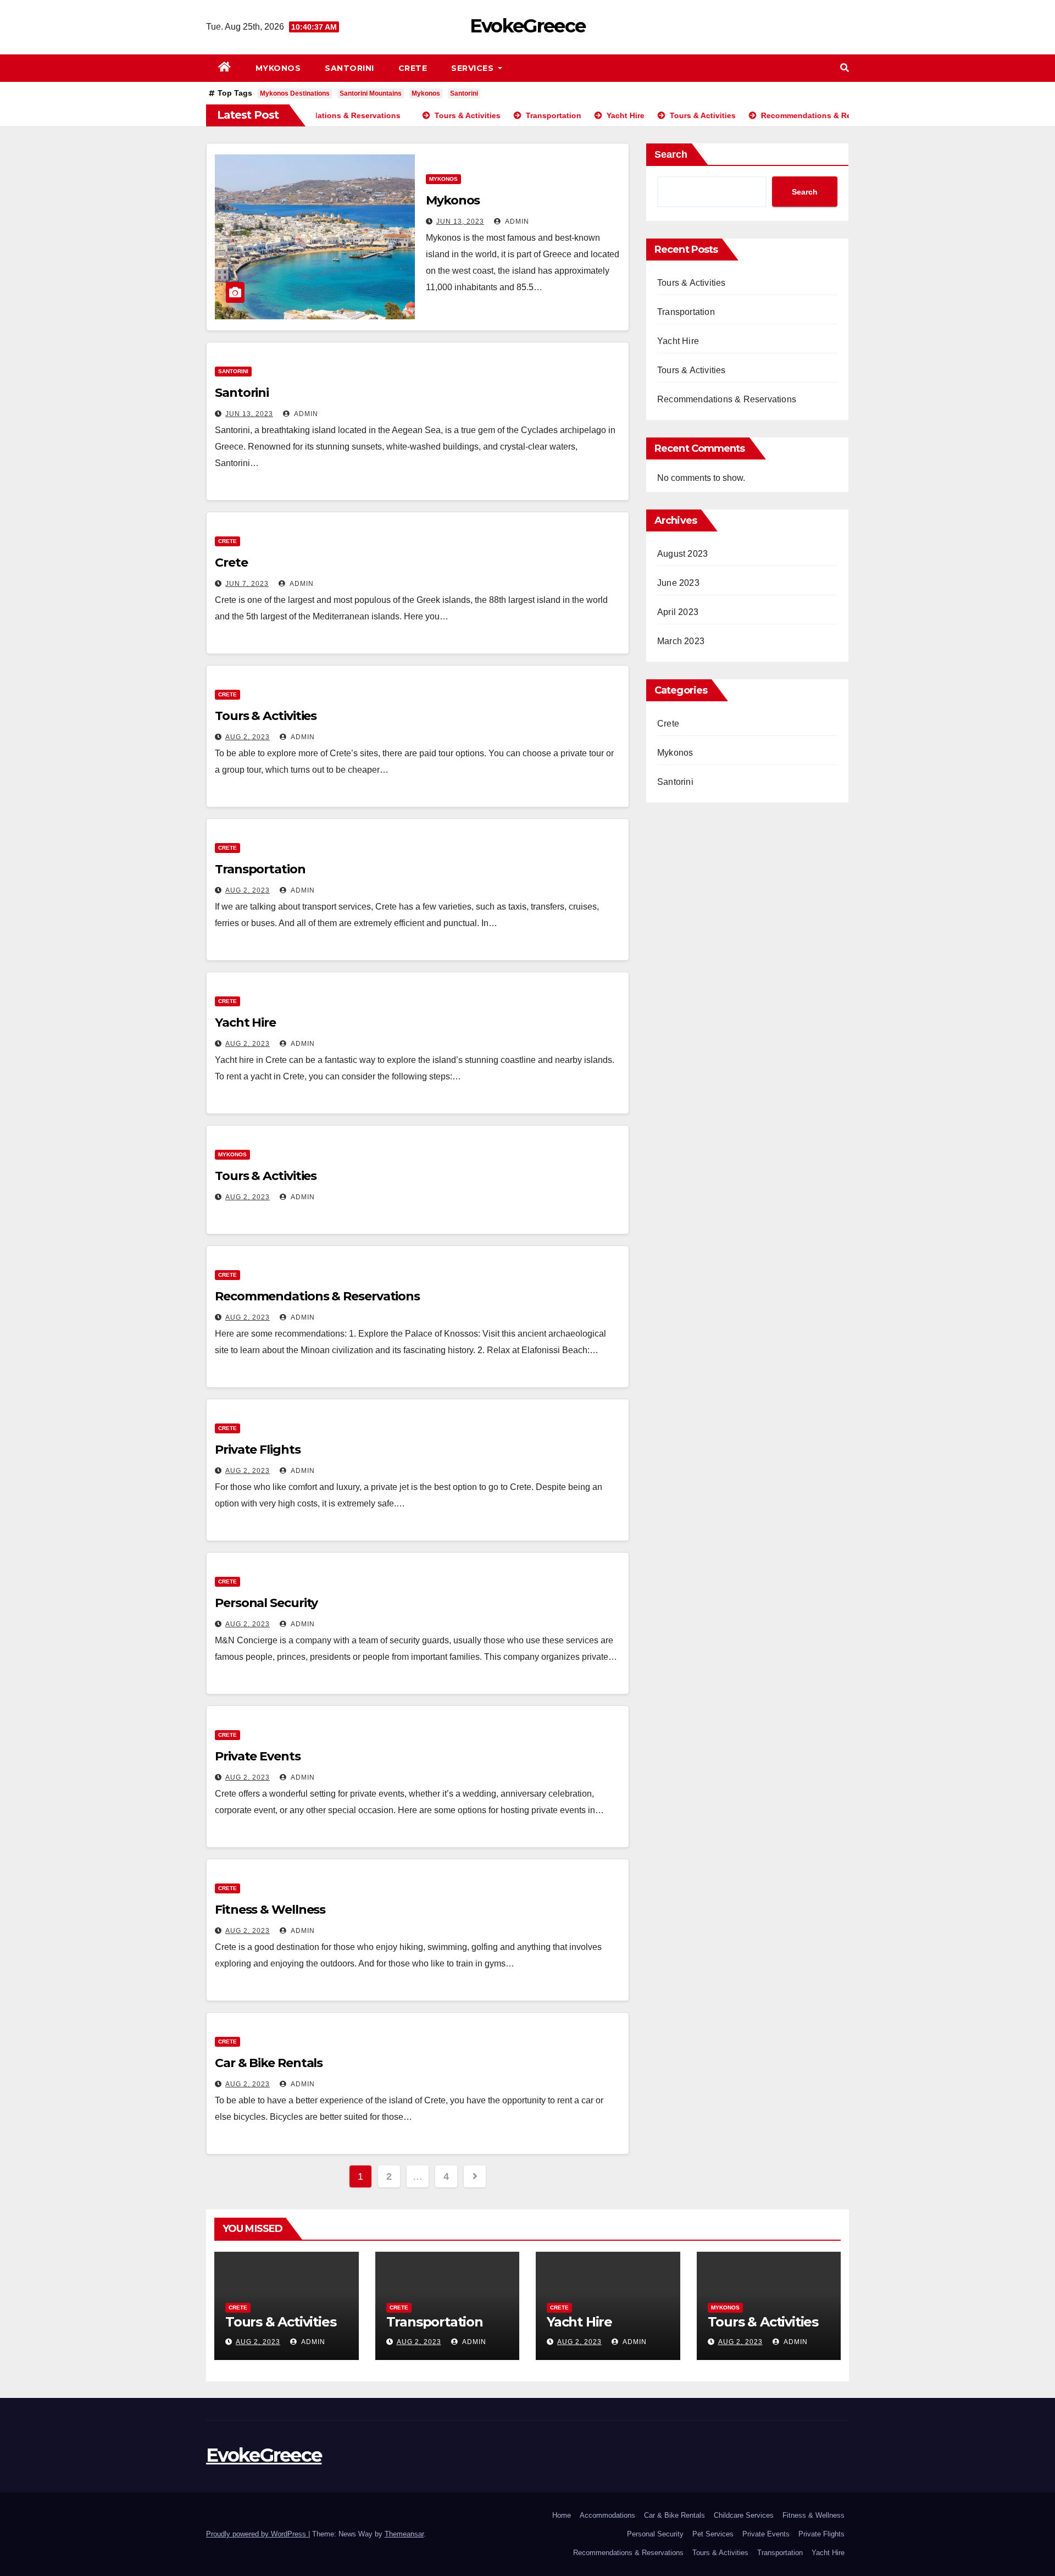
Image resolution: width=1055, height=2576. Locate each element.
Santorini (349, 68)
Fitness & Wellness (270, 1910)
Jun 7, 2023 (247, 584)
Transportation (260, 869)
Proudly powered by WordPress (257, 2534)
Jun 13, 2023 (460, 221)
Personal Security (266, 1603)
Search (671, 154)
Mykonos (278, 68)
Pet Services (713, 2534)
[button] (845, 68)
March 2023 (681, 641)
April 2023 (678, 612)
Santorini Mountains (371, 93)
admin (516, 221)
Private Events (258, 1756)
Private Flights (258, 1450)
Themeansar (404, 2534)
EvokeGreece (527, 26)
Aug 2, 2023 (248, 737)
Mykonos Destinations (295, 93)
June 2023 (678, 583)
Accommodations (607, 2515)
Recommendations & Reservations (317, 1296)
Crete (413, 68)
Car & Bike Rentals (269, 2063)
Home (562, 2515)
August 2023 (682, 554)
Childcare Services (744, 2515)
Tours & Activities (266, 716)
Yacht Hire (245, 1023)
